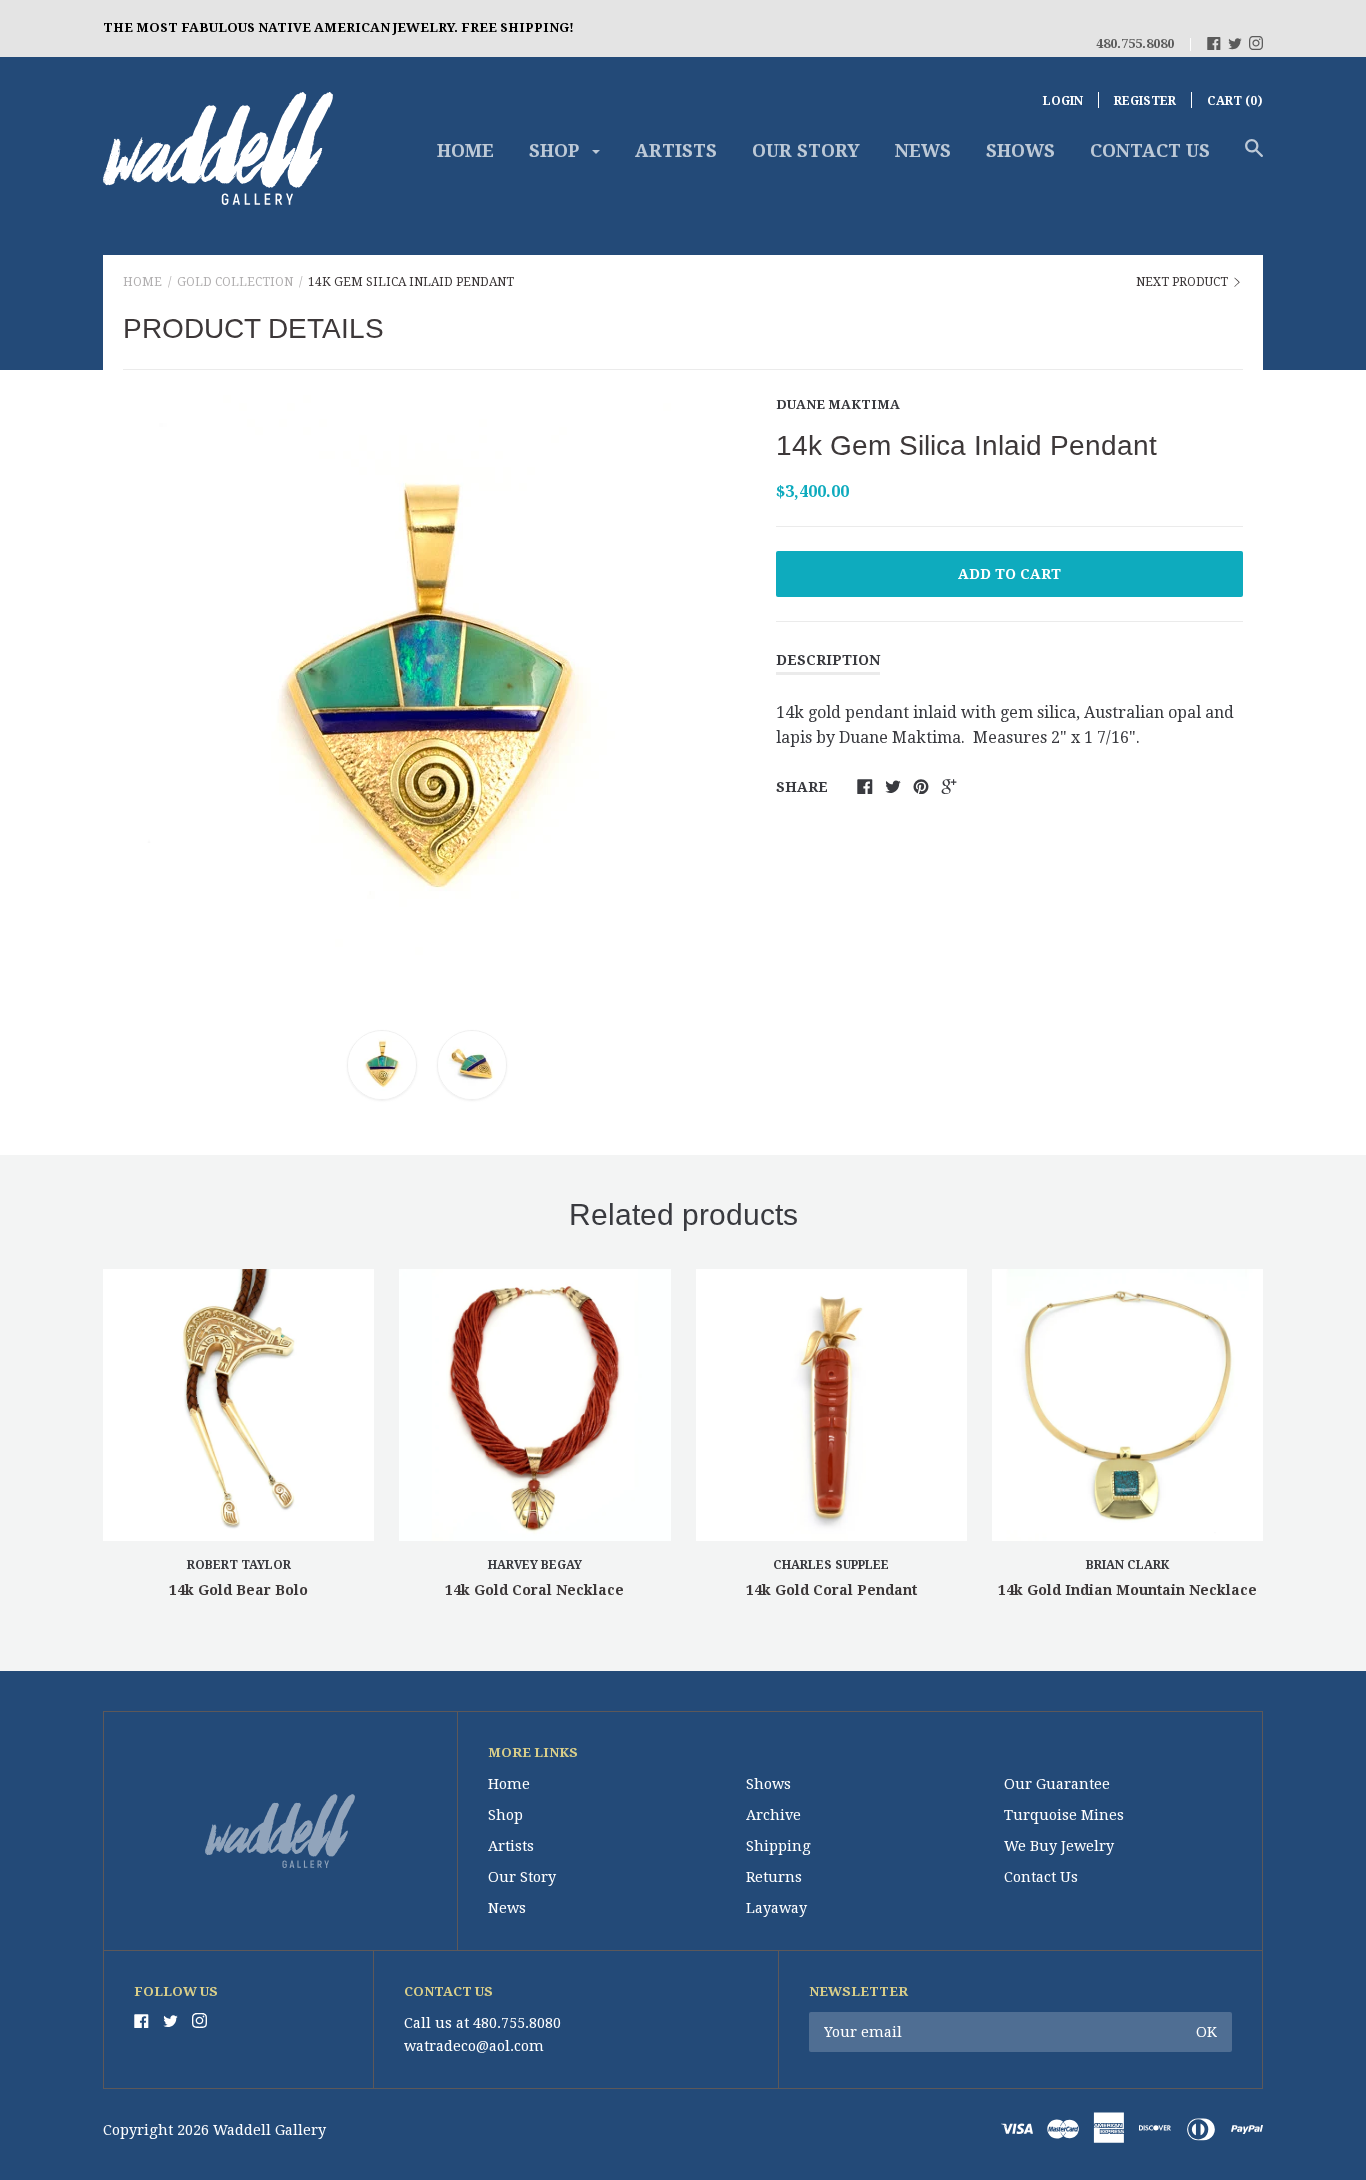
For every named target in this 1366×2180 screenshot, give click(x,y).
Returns (774, 1877)
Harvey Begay (535, 1565)
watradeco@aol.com (474, 2046)
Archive (773, 1815)
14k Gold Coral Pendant (831, 1590)
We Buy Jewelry (1059, 1846)
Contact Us (1150, 150)
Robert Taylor (239, 1565)
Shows (1020, 150)
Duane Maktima (838, 404)
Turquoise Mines (1064, 1815)
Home (465, 150)
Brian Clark (1127, 1565)
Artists (676, 150)
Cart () (1235, 101)
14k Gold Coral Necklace (534, 1590)
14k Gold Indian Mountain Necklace (1127, 1590)
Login (1063, 101)
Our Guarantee (1057, 1784)
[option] (427, 695)
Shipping (778, 1846)
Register (1145, 101)
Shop (556, 150)
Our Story (806, 150)
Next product (1183, 282)
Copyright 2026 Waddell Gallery (214, 2130)
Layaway (776, 1908)
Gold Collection (235, 282)
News (923, 150)
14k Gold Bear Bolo (238, 1590)
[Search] (1254, 158)
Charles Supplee (831, 1565)
